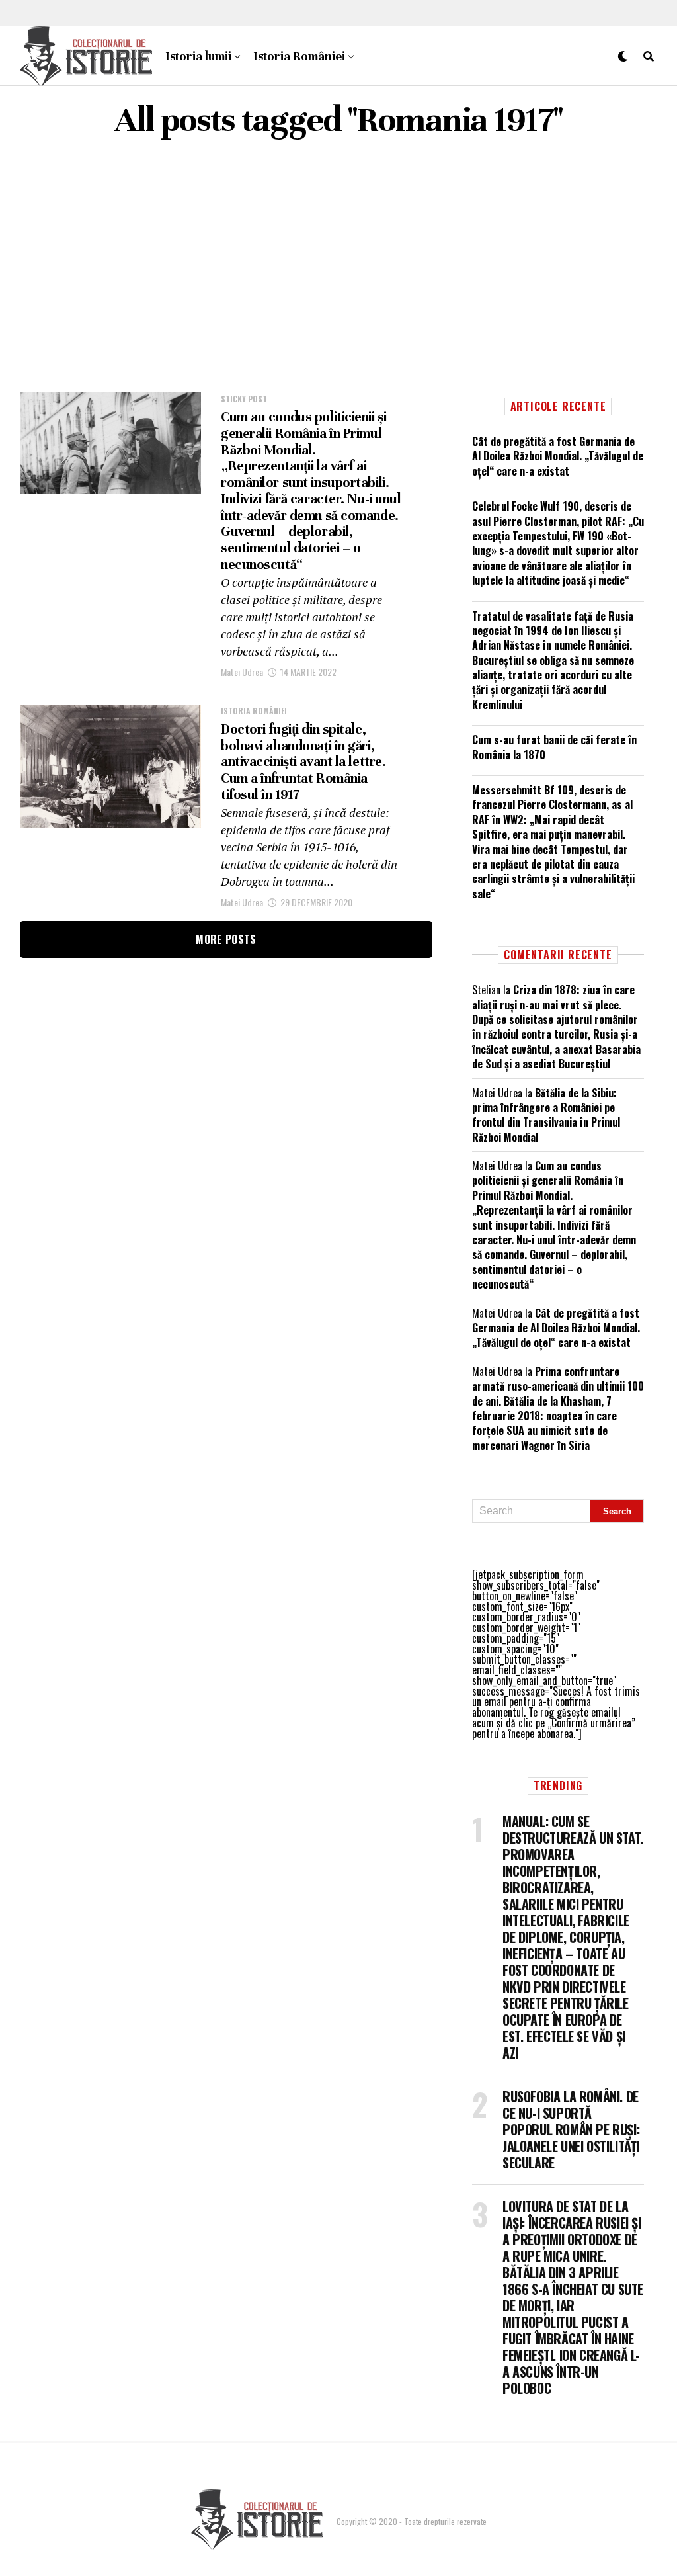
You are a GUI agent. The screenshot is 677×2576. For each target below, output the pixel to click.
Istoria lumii (198, 56)
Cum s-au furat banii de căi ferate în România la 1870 (554, 747)
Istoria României (299, 56)
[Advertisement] (338, 267)
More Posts (226, 939)
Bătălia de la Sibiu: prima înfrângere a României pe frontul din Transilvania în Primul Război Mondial (546, 1115)
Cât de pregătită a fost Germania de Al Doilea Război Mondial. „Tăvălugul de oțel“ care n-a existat (558, 456)
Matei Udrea (242, 672)
